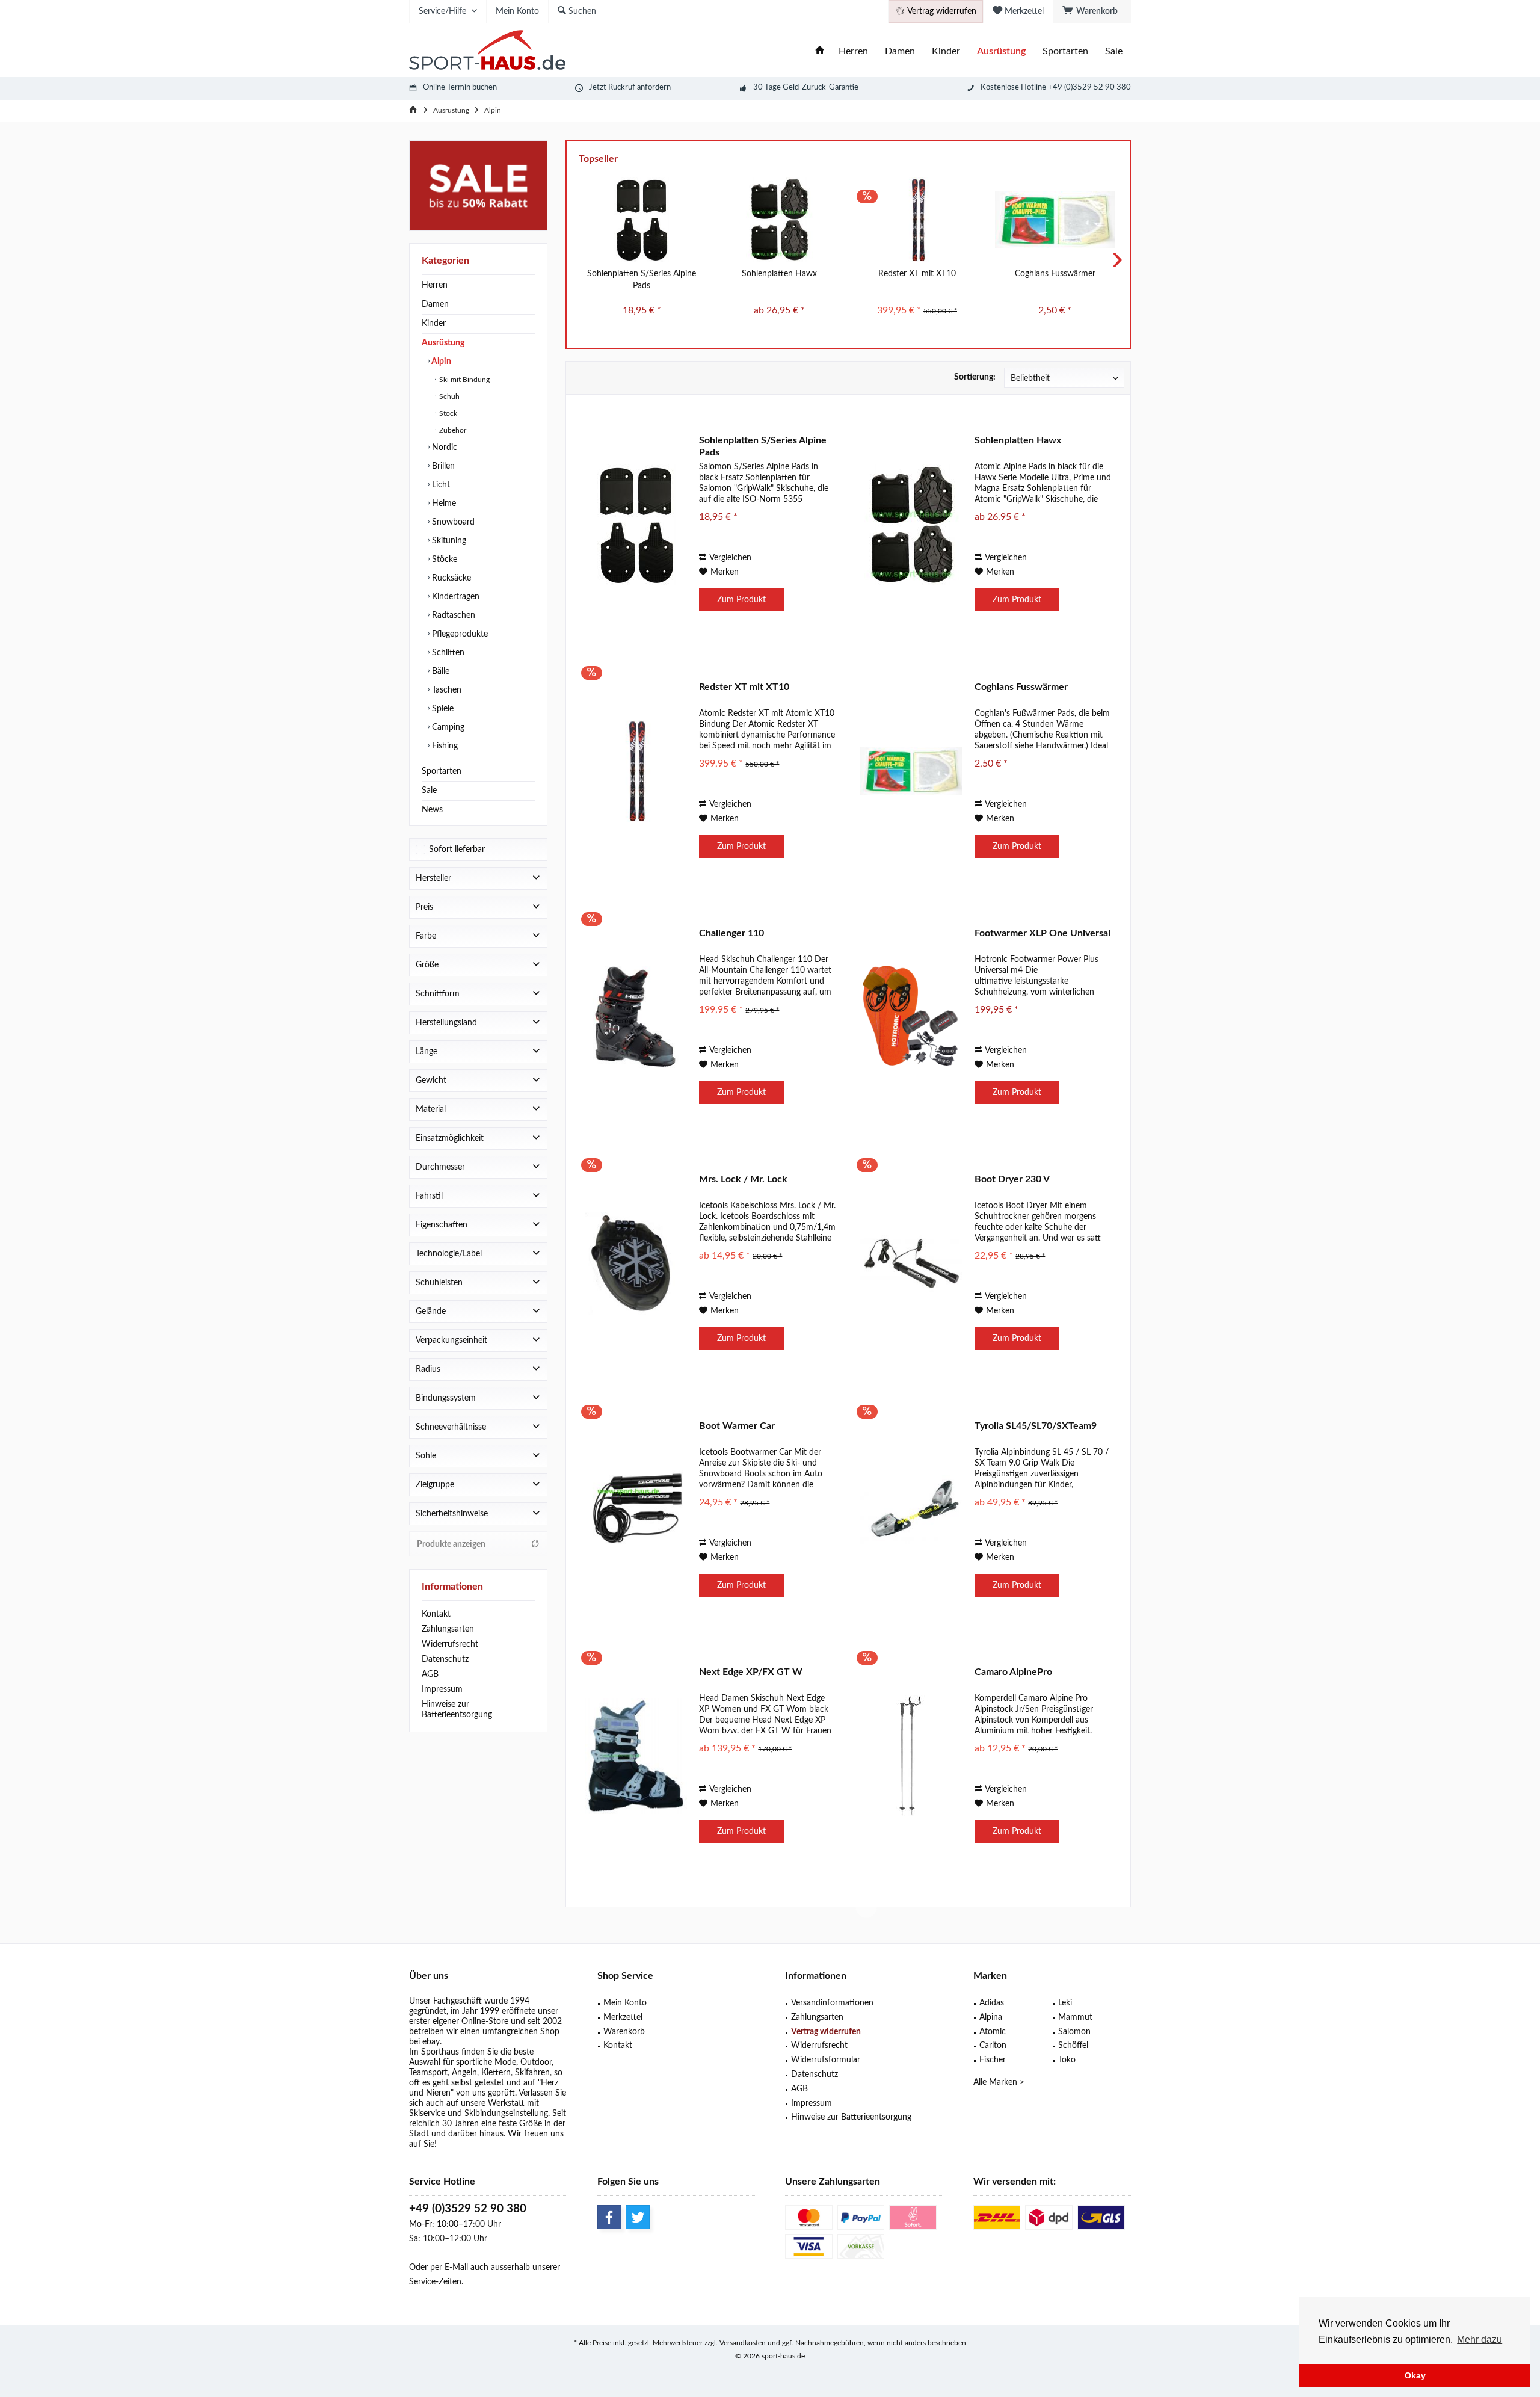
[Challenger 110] (636, 1017)
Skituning (448, 541)
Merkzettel (623, 2017)
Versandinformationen (832, 2003)
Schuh (448, 396)
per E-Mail (449, 2268)
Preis (424, 907)
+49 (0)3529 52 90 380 (468, 2209)
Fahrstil (429, 1196)
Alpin (440, 362)
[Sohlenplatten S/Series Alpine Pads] (642, 220)
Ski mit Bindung (464, 380)
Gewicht (431, 1081)
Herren (435, 285)
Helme (443, 504)
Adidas (992, 2003)
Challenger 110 (731, 933)
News (432, 810)
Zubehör (452, 430)
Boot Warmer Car (737, 1426)
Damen (435, 304)
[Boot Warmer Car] (636, 1510)
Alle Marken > (999, 2082)
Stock (447, 413)
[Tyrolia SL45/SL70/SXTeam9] (911, 1510)
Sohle (426, 1456)
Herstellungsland (446, 1023)
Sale (429, 791)
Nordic (443, 448)
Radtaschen (452, 615)
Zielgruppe (435, 1485)
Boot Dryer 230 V (1012, 1179)
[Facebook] (609, 2217)
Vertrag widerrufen (826, 2032)
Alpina (991, 2017)
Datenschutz (445, 1659)
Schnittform (438, 994)
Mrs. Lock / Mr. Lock (743, 1179)
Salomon (1074, 2032)
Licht (440, 485)
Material (431, 1109)
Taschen (445, 690)
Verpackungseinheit (451, 1340)
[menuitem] (1092, 11)
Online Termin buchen (460, 88)
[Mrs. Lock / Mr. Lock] (636, 1263)
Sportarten (442, 771)
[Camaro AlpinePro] (911, 1756)
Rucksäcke (450, 578)
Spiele (442, 709)
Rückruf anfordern (639, 88)
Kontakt (436, 1614)
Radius (428, 1369)
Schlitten (447, 653)
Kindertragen (454, 597)
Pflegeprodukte (459, 634)
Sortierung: (975, 377)
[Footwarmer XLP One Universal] (911, 1017)
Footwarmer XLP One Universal (1043, 933)
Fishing (444, 746)
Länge (427, 1052)
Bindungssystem (446, 1398)
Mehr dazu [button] (1480, 2340)
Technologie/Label (449, 1254)
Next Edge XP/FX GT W (751, 1672)
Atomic (993, 2032)
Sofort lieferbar (457, 850)
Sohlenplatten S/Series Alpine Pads (642, 280)
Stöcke (443, 560)
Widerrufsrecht (450, 1644)
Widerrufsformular (826, 2060)
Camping (447, 727)
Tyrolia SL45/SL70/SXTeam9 (1036, 1426)
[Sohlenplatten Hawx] (779, 220)
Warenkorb (624, 2032)
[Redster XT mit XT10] (917, 220)
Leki (1065, 2003)
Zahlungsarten (448, 1629)
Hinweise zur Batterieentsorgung (457, 1710)
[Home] (820, 51)
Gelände (431, 1312)
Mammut (1075, 2017)
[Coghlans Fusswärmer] (1055, 220)
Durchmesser (440, 1167)
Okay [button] (1415, 2375)
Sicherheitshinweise (452, 1514)
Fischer (993, 2060)
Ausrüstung (443, 343)
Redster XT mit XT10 (917, 274)
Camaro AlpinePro (1013, 1672)
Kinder (434, 324)
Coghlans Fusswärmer (1055, 274)
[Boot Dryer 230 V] (911, 1263)
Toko (1067, 2060)
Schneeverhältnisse (451, 1427)
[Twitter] (638, 2217)
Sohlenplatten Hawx (779, 274)
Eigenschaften (442, 1225)
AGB (430, 1674)
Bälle (439, 671)
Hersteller (433, 878)
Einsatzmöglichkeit (450, 1138)
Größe (427, 965)
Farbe (426, 936)
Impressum (442, 1689)
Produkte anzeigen (451, 1544)
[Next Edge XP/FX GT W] (636, 1756)
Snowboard (452, 522)
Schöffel (1073, 2046)
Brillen (442, 466)
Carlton (993, 2046)
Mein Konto (625, 2003)
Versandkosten (743, 2343)
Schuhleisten (439, 1283)
